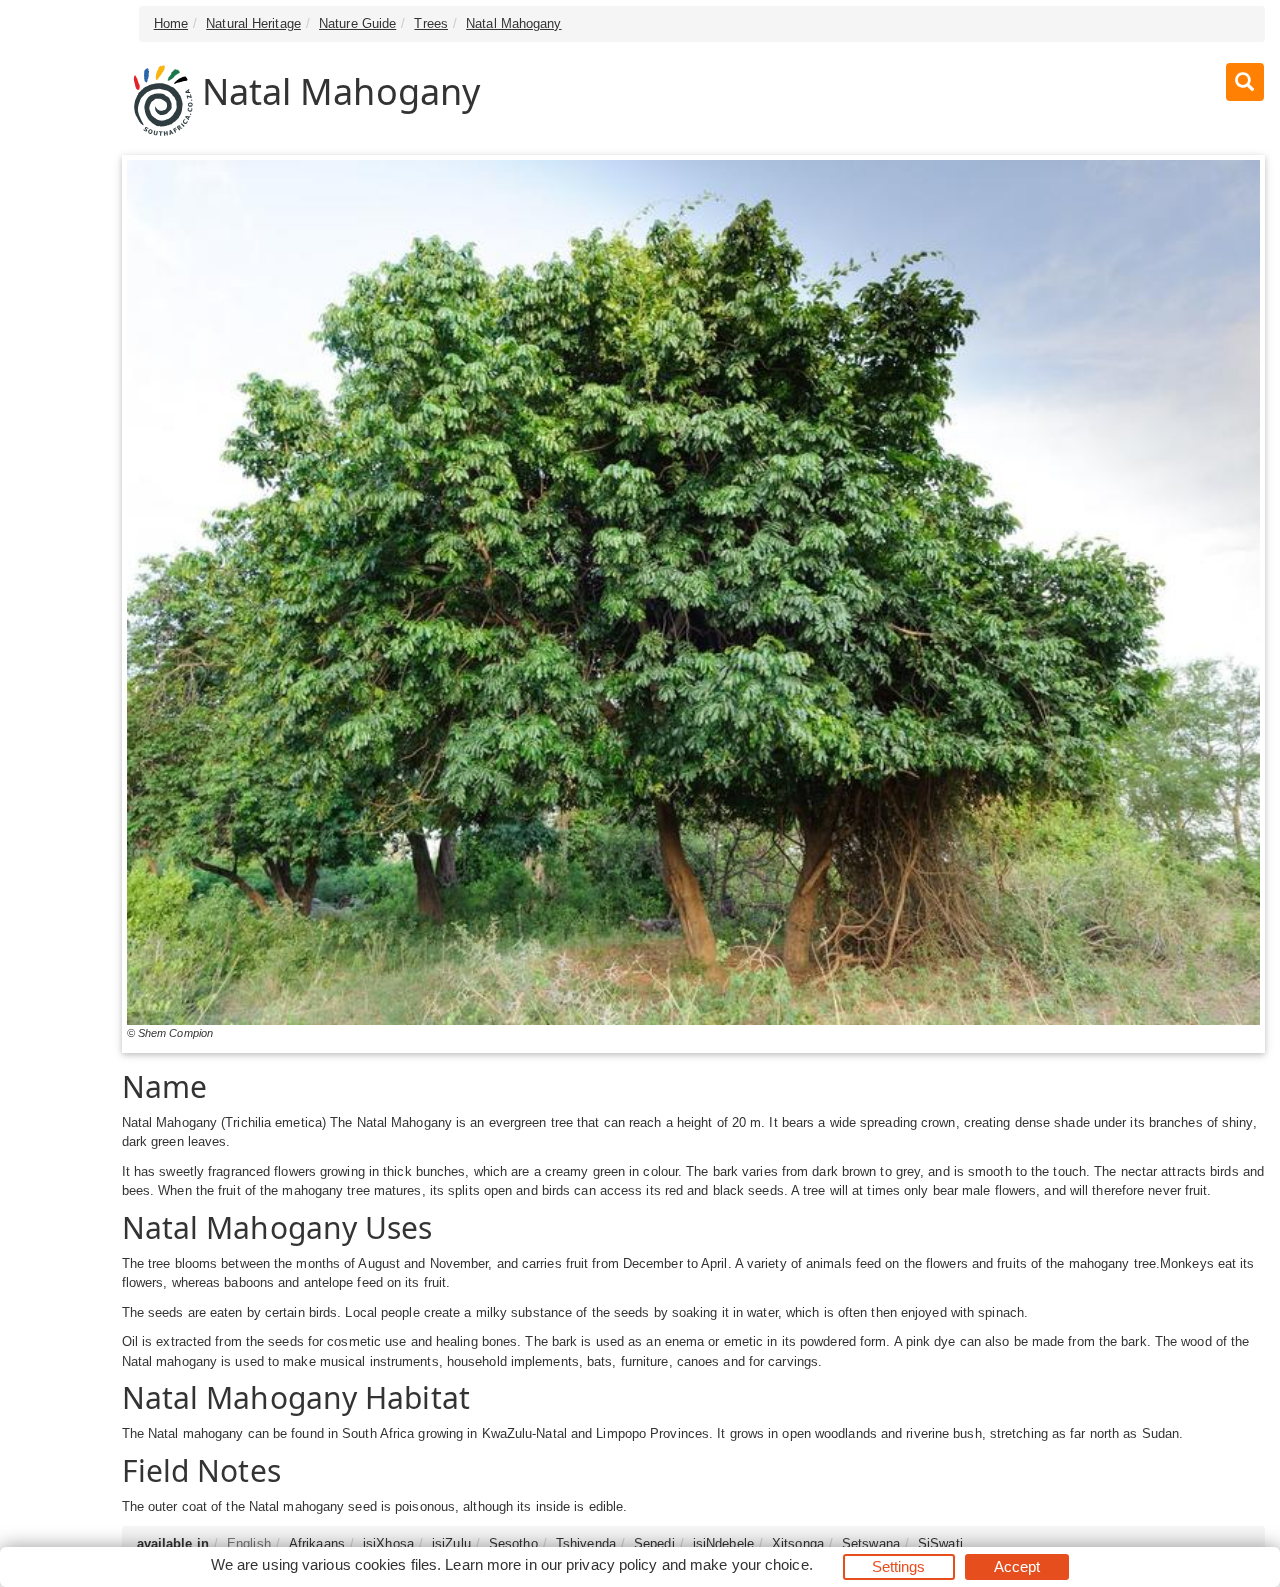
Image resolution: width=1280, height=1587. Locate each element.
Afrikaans (317, 1543)
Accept (1017, 1566)
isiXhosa (388, 1543)
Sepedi (654, 1543)
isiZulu (451, 1543)
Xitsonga (798, 1543)
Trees (431, 23)
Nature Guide (357, 23)
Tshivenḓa (586, 1543)
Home (171, 23)
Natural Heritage (253, 23)
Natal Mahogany (513, 23)
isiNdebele (723, 1543)
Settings (899, 1566)
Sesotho (513, 1543)
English (249, 1543)
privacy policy (611, 1564)
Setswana (871, 1543)
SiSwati (940, 1543)
